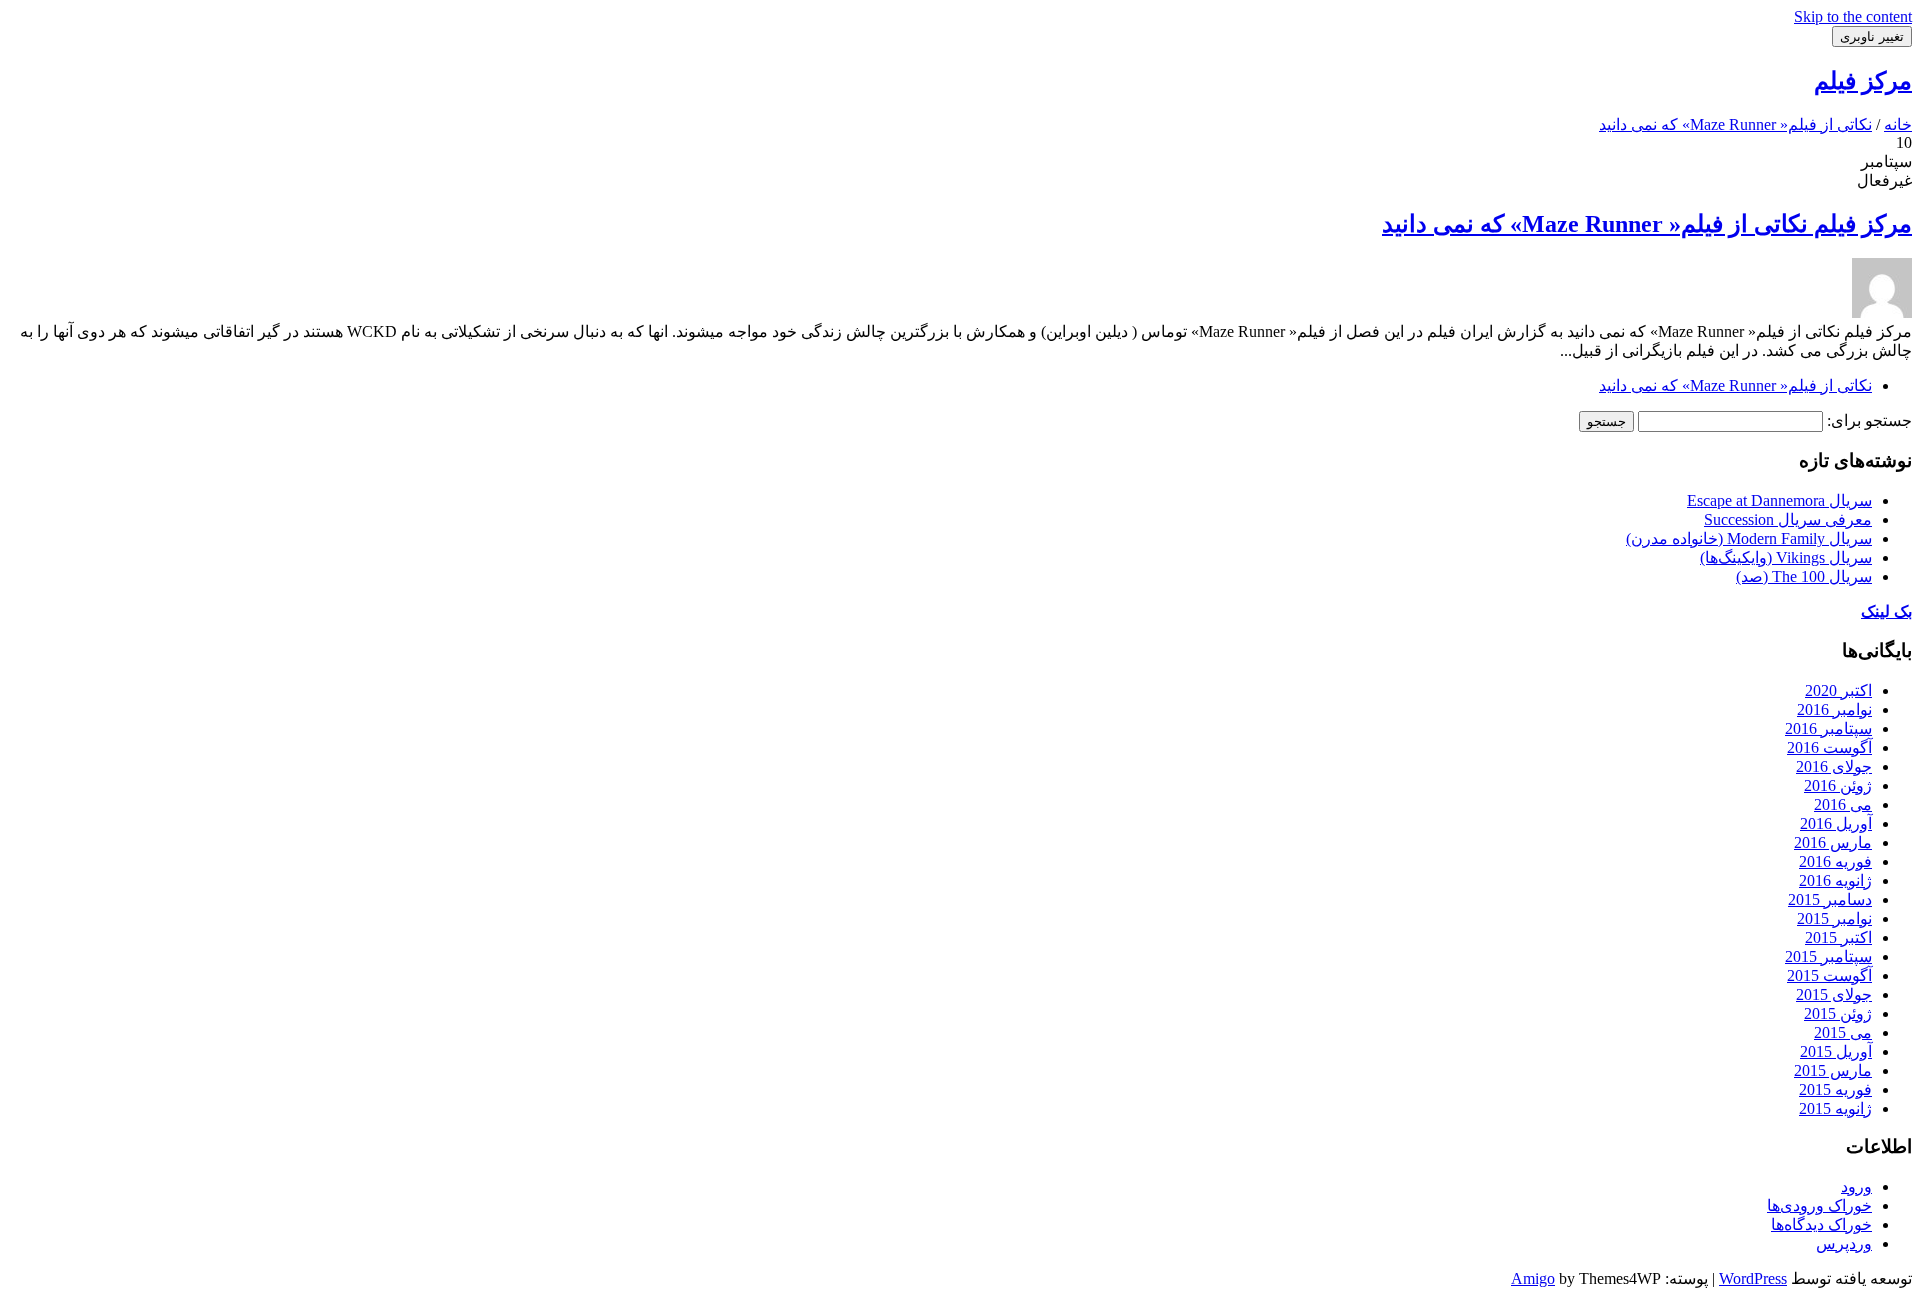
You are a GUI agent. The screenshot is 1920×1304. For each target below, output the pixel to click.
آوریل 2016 (1836, 823)
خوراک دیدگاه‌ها (1821, 1224)
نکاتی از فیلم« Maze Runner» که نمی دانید (1735, 385)
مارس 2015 (1833, 1070)
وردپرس (1844, 1243)
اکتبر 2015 (1838, 937)
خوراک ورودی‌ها (1819, 1205)
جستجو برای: (1869, 420)
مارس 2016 (1833, 842)
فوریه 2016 (1835, 861)
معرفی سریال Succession (1788, 519)
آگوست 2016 (1829, 747)
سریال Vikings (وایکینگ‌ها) (1786, 557)
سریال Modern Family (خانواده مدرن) (1749, 538)
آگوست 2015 (1829, 975)
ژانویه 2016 (1835, 880)
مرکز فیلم (1863, 81)
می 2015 (1843, 1032)
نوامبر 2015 (1834, 918)
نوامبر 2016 (1834, 709)
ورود (1856, 1186)
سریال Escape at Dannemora (1779, 500)
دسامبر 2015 (1830, 899)
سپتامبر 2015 (1828, 956)
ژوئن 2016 (1838, 785)
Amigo (1533, 1278)
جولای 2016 (1834, 766)
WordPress (1753, 1278)
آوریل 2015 (1836, 1051)
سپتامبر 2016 (1828, 728)
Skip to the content (1853, 16)
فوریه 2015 (1835, 1089)
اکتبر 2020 (1838, 690)
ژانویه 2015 (1835, 1108)
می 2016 (1843, 804)
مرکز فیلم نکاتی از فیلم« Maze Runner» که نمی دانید (1647, 224)
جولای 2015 (1834, 994)
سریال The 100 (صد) (1804, 576)
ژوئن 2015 (1838, 1013)
